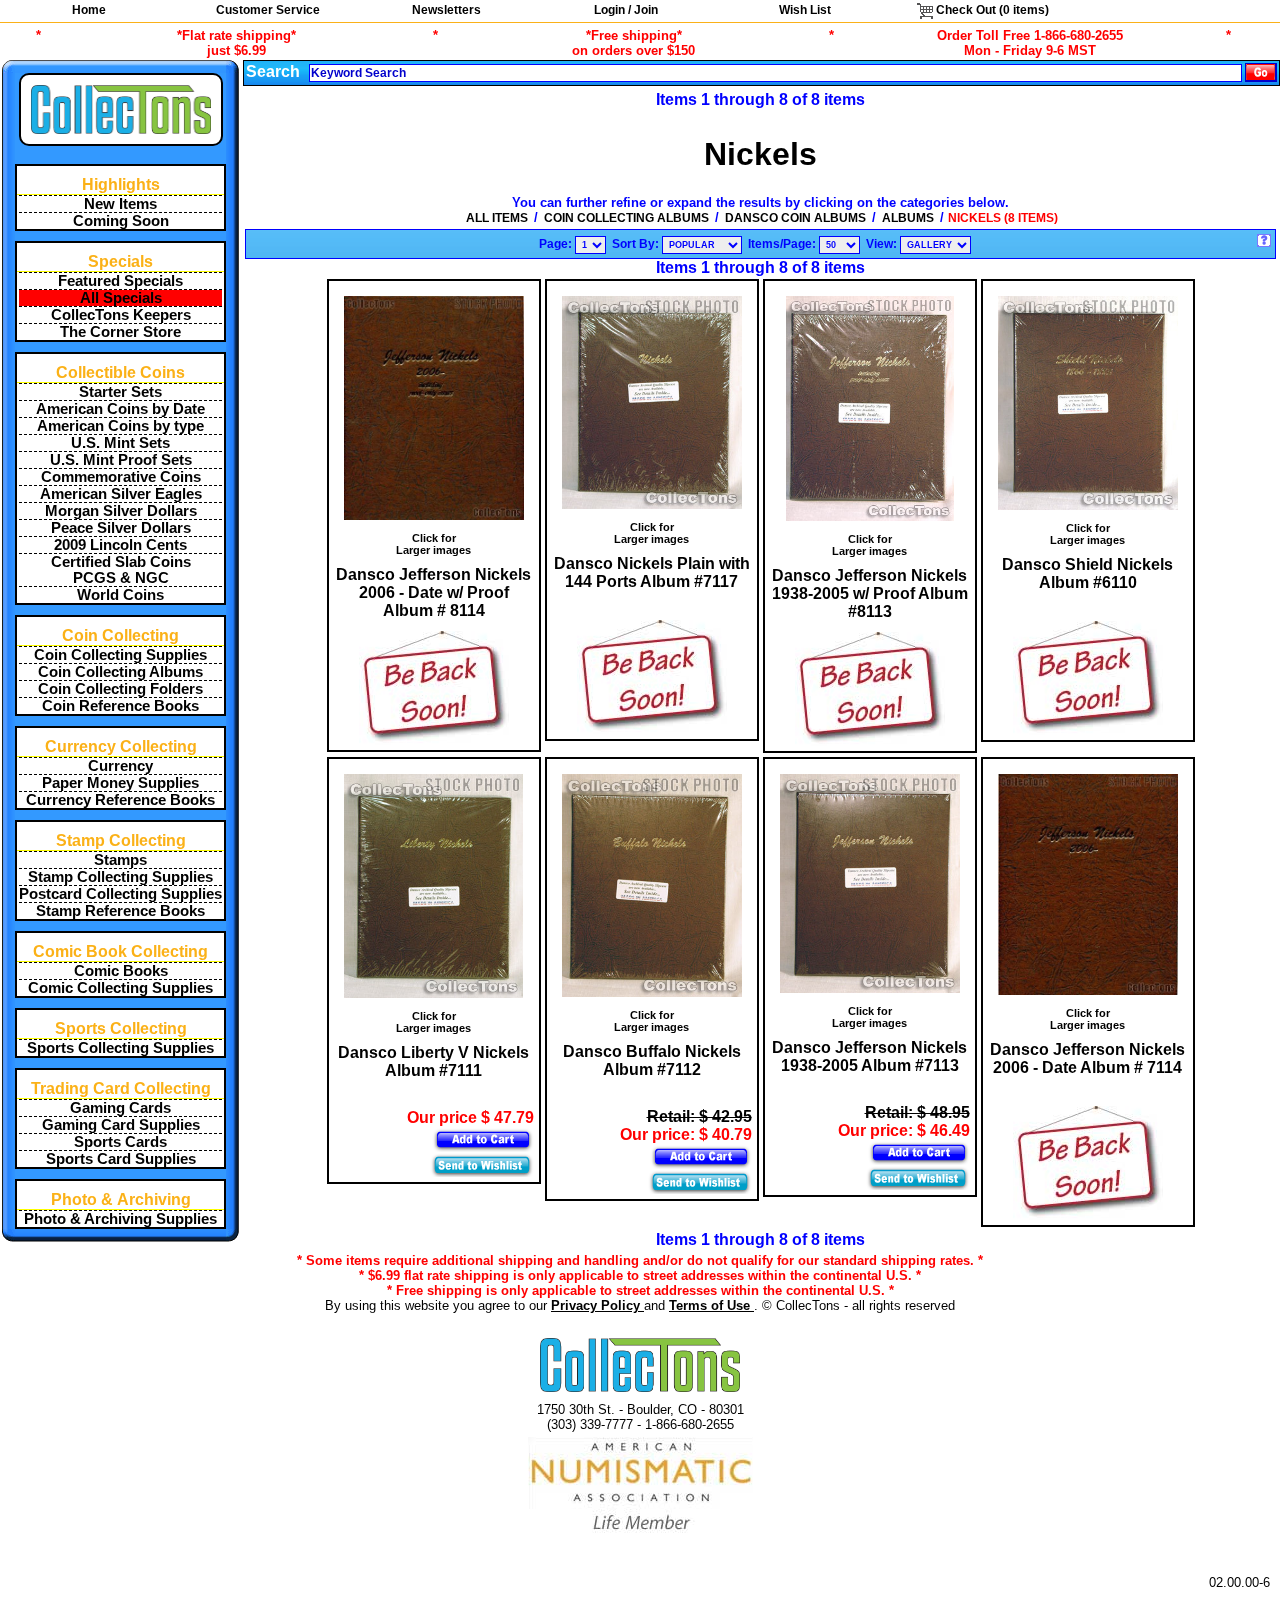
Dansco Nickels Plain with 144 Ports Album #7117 (652, 572)
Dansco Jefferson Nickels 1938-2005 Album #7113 (869, 1056)
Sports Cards (120, 1142)
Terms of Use (711, 1305)
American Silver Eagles (121, 494)
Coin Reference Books (120, 706)
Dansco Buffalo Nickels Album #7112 (652, 1060)
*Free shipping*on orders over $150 (633, 43)
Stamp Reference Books (120, 911)
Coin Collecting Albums (120, 672)
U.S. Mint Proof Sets (121, 460)
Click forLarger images (433, 544)
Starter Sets (120, 392)
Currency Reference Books (120, 800)
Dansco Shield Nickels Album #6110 (1087, 573)
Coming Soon (121, 221)
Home (89, 10)
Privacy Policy (597, 1305)
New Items (120, 204)
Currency (120, 766)
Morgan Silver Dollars (121, 511)
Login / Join (626, 10)
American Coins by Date (120, 409)
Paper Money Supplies (120, 783)
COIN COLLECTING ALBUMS (626, 218)
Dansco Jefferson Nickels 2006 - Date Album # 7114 (1087, 1058)
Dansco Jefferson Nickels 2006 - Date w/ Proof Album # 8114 (433, 592)
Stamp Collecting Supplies (120, 877)
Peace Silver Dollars (121, 528)
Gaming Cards (120, 1108)
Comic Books (121, 971)
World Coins (120, 595)
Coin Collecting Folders (120, 689)
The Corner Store (120, 332)
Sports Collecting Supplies (120, 1048)
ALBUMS (908, 218)
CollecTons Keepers (121, 315)
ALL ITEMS (497, 218)
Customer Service (268, 10)
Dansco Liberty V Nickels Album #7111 (433, 1061)
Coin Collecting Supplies (120, 655)
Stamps (120, 860)
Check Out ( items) (991, 10)
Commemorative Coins (121, 477)
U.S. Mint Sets (120, 443)
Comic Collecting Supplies (120, 988)
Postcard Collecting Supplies (120, 894)
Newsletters (446, 10)
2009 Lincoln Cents (120, 545)
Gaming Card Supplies (121, 1125)
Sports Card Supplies (121, 1159)
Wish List (805, 10)
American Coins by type (120, 426)
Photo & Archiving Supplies (120, 1219)
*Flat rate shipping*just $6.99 (236, 43)
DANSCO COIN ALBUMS (795, 218)
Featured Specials (120, 281)
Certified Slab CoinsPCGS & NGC (121, 570)
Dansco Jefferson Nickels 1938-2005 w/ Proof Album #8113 (870, 593)
